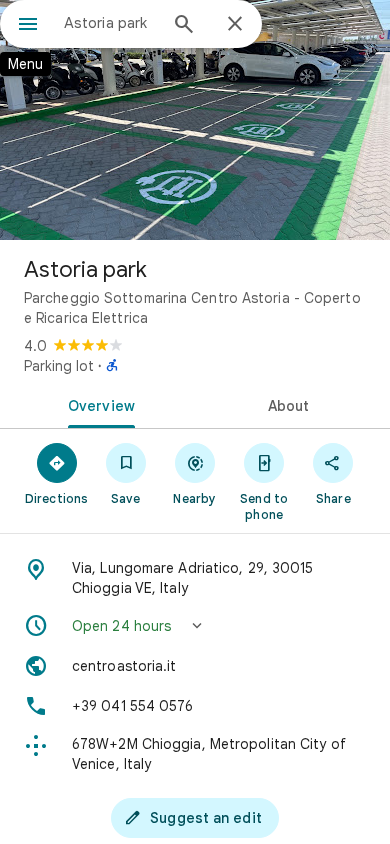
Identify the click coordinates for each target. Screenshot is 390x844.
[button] (195, 626)
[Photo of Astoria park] (195, 120)
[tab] (97, 404)
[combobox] (110, 23)
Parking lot (59, 366)
